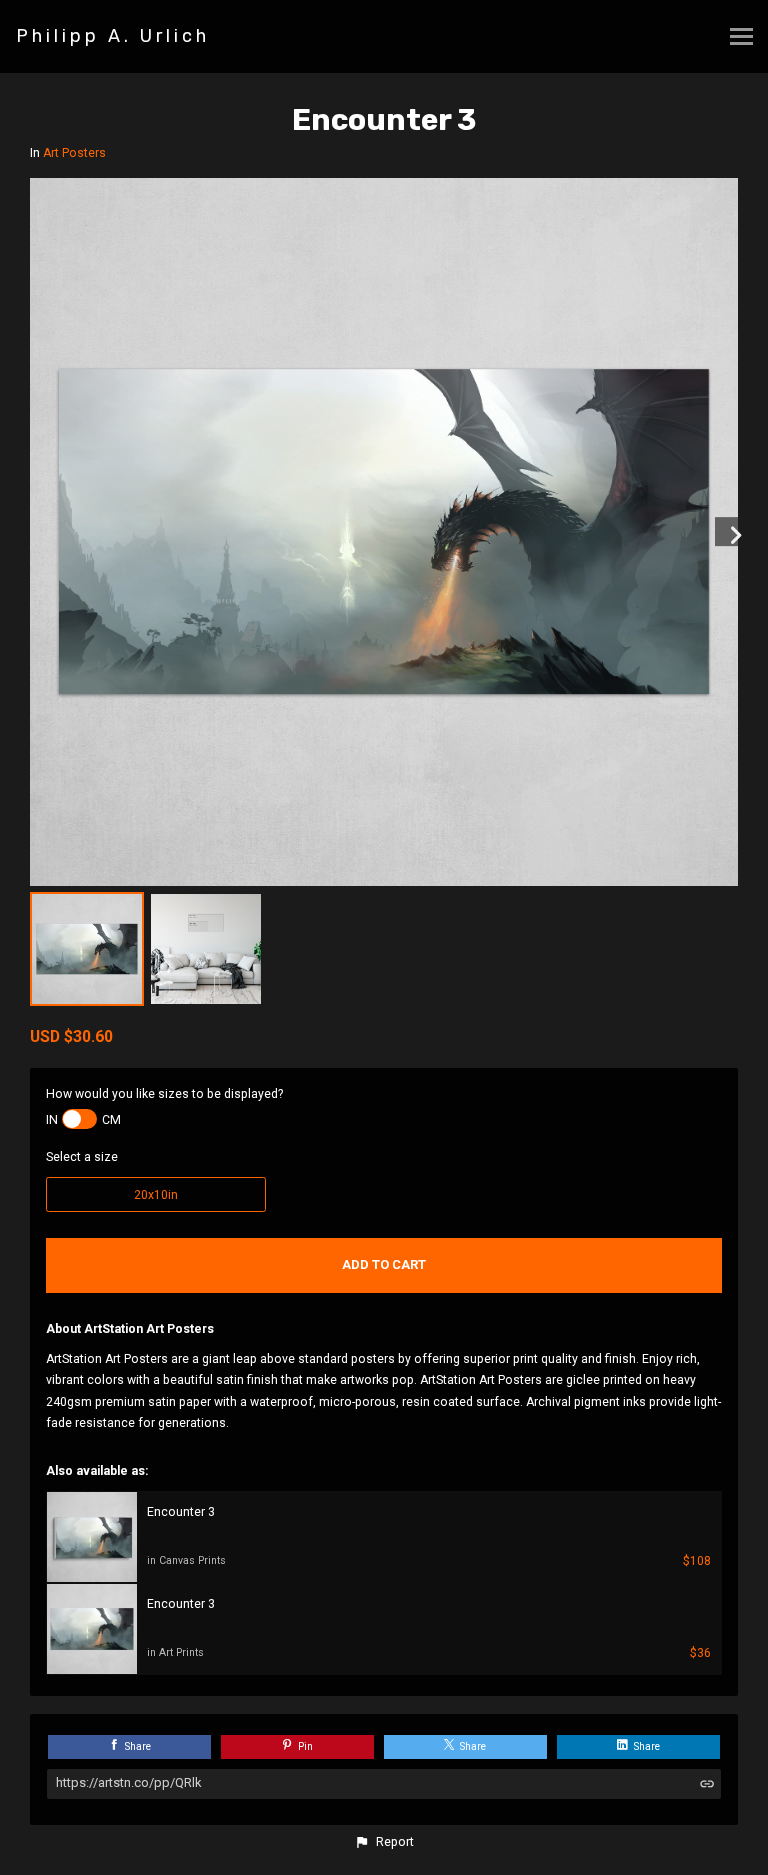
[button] (384, 1842)
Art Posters (74, 153)
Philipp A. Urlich (113, 36)
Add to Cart (384, 1264)
